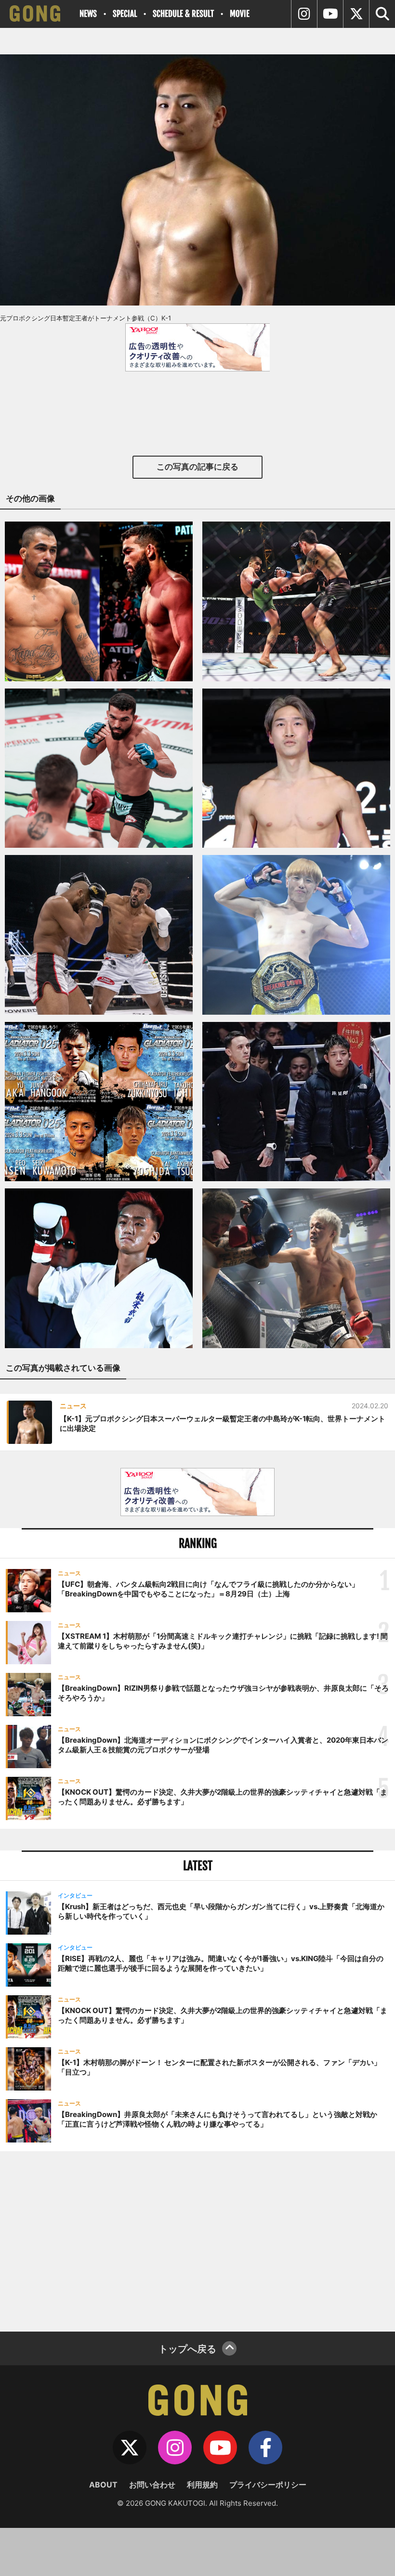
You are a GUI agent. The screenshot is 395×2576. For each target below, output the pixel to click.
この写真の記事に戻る (197, 467)
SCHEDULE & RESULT (183, 14)
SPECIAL (125, 14)
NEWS (88, 14)
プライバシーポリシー (268, 2485)
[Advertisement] (197, 2240)
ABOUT (103, 2485)
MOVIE (240, 14)
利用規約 (202, 2485)
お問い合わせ (152, 2485)
